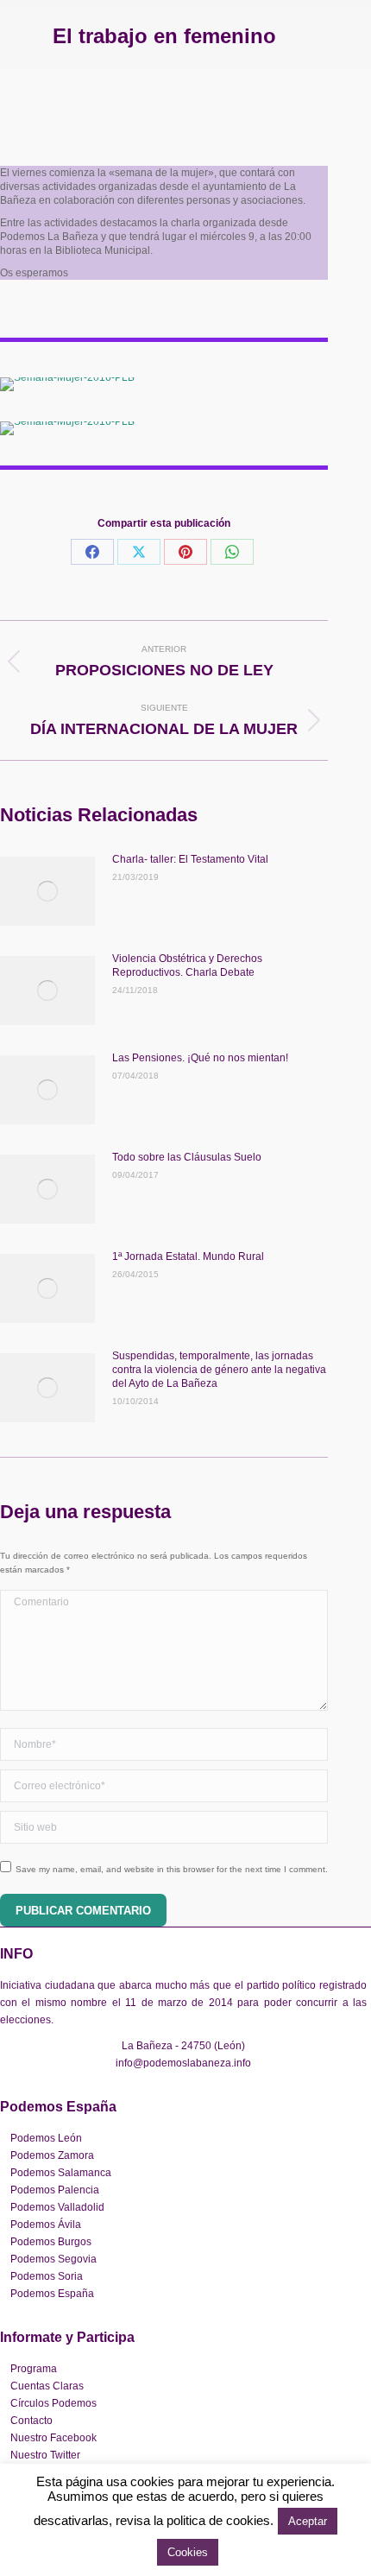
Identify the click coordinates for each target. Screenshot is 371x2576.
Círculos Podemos (53, 2403)
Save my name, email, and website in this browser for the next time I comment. (172, 1869)
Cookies (188, 2552)
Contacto (31, 2421)
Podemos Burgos (51, 2242)
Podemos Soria (47, 2276)
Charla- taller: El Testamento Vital (190, 859)
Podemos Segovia (53, 2259)
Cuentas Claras (47, 2386)
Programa (34, 2369)
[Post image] (47, 891)
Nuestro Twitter (45, 2455)
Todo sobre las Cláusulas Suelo (187, 1157)
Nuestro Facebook (53, 2438)
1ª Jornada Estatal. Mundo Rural (188, 1256)
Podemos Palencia (55, 2190)
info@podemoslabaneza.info (183, 2063)
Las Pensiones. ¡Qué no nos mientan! (200, 1058)
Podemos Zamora (52, 2155)
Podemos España (52, 2294)
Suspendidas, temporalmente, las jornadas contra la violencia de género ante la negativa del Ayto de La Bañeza (219, 1370)
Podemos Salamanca (61, 2173)
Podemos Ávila (46, 2225)
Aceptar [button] (308, 2521)
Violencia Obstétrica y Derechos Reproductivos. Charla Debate (187, 965)
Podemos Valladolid (57, 2207)
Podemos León (46, 2138)
